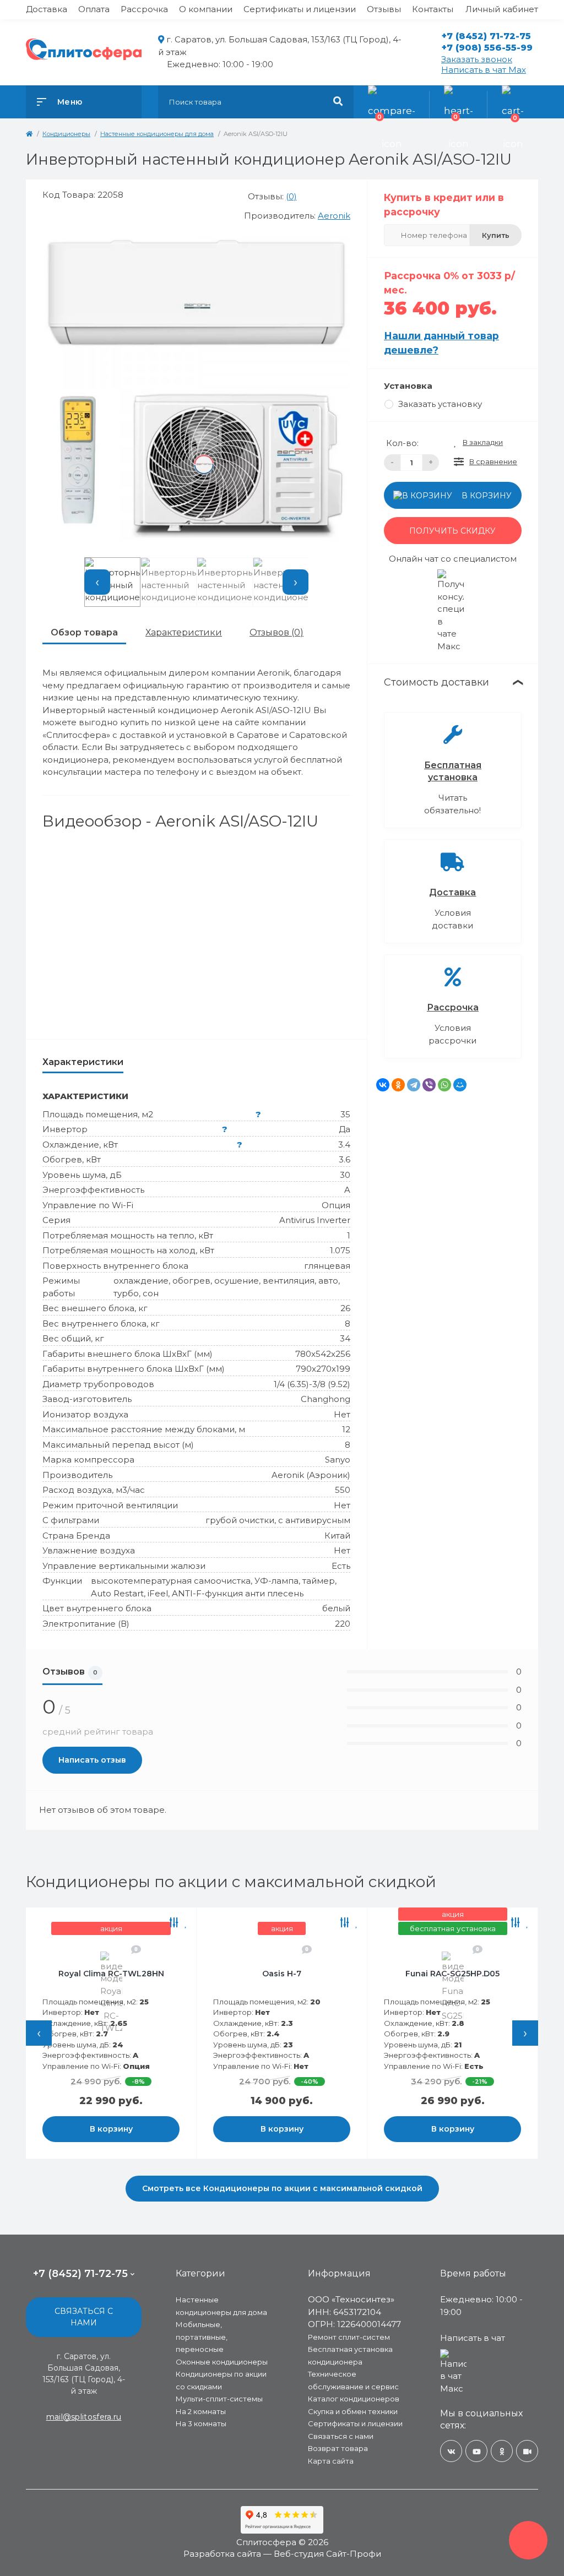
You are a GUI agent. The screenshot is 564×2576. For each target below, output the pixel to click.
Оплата (94, 9)
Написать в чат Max (484, 70)
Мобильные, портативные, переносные (202, 2337)
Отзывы (384, 9)
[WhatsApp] (444, 1085)
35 (345, 1114)
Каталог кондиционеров (354, 2399)
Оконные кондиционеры (222, 2362)
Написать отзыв (92, 1760)
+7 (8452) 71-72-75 (486, 36)
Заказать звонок (477, 59)
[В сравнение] (190, 1923)
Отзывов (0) (276, 632)
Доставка (47, 9)
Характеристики (184, 632)
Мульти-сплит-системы (219, 2399)
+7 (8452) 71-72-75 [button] (80, 2274)
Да (345, 1129)
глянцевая (327, 1266)
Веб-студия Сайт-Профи (327, 2554)
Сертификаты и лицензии (300, 9)
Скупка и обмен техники (353, 2411)
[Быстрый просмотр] (176, 1923)
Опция (336, 1205)
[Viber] (429, 1085)
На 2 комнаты (201, 2411)
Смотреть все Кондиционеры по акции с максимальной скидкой (282, 2188)
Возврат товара (338, 2448)
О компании (206, 9)
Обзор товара (84, 632)
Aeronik (334, 216)
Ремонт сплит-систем (349, 2337)
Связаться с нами (84, 2317)
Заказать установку (440, 404)
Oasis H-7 (127, 1974)
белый (336, 1608)
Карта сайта (331, 2461)
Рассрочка (144, 9)
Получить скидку (452, 531)
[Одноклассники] (398, 1085)
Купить (496, 235)
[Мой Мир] (460, 1085)
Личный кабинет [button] (502, 9)
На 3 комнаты (201, 2423)
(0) (291, 196)
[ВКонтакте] (383, 1085)
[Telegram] (414, 1085)
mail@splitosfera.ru (84, 2417)
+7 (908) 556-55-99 (487, 48)
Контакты (433, 9)
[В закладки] (31, 1923)
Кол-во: (402, 443)
